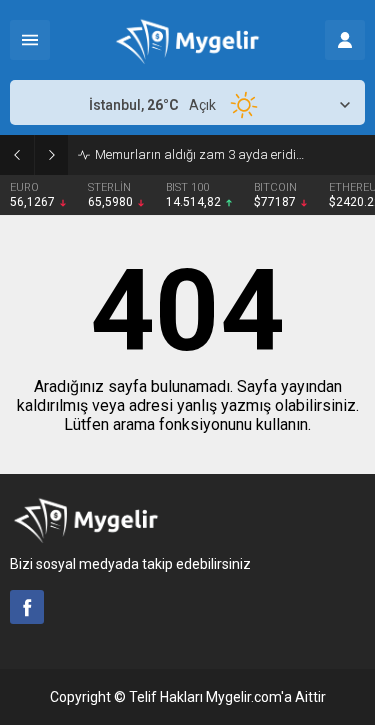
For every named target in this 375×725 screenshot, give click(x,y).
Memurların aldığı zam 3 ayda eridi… (199, 154)
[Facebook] (27, 607)
